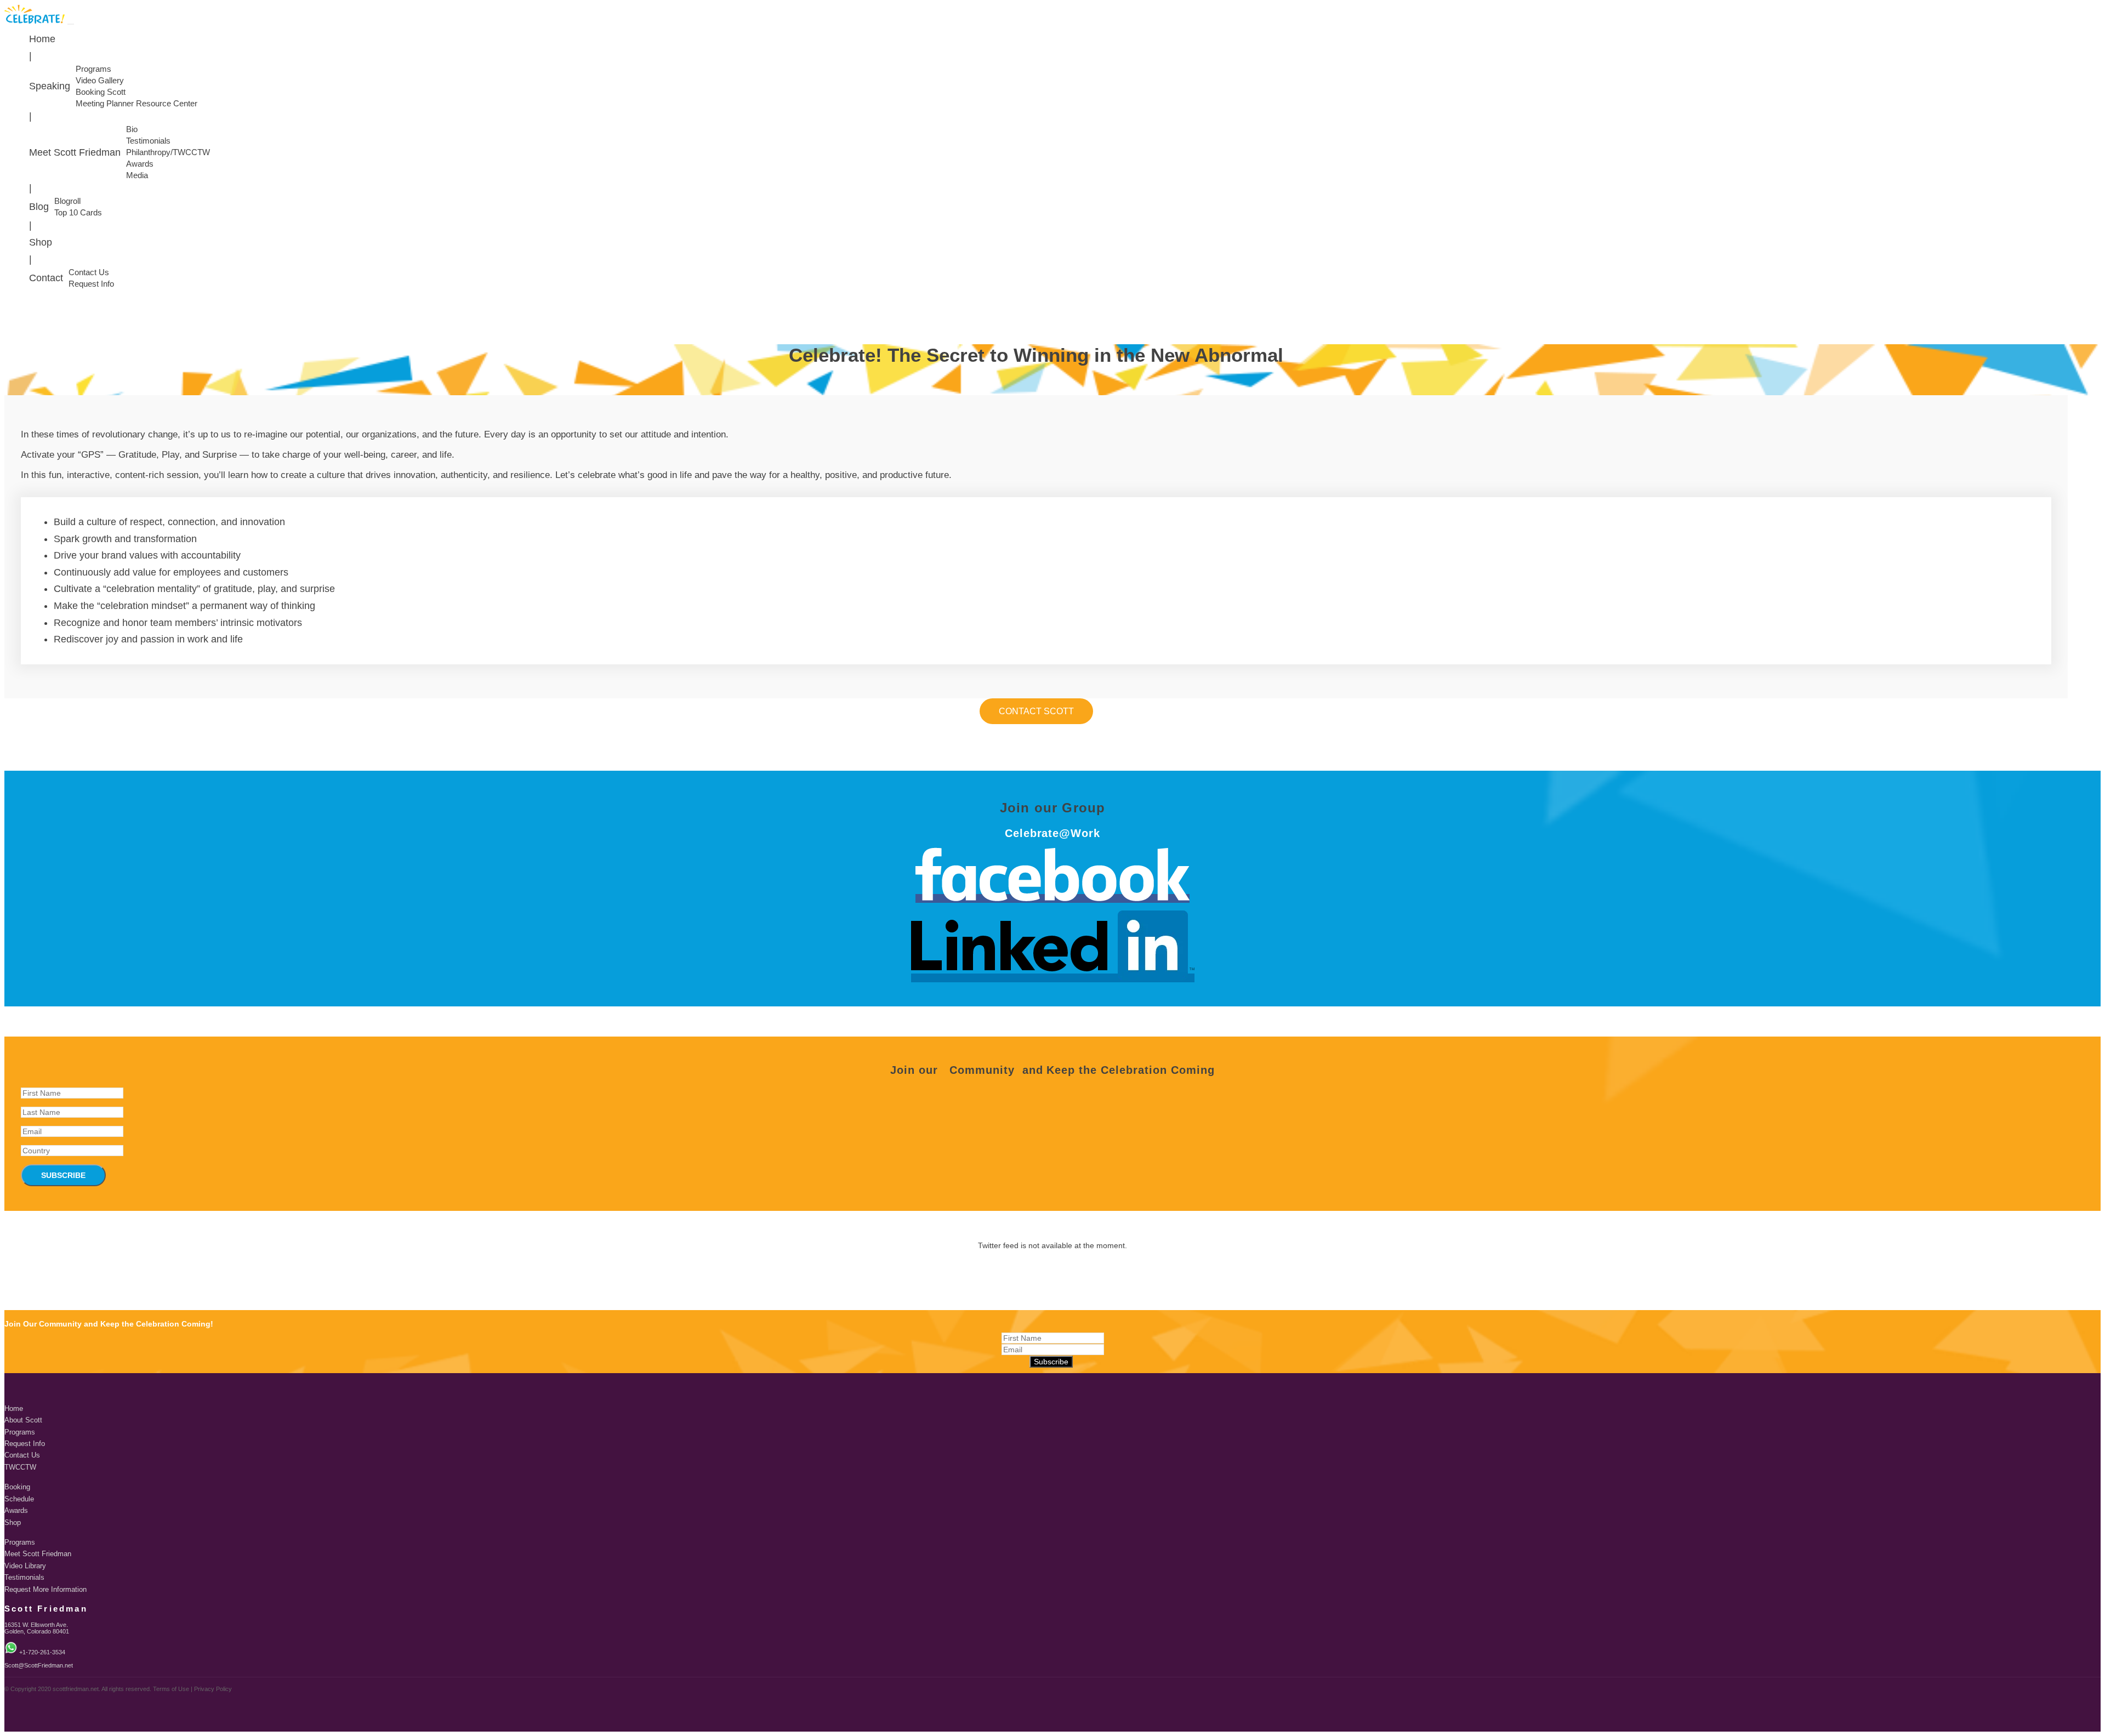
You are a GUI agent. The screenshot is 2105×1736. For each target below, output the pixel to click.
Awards (140, 164)
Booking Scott (101, 92)
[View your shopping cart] (2098, 307)
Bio (132, 129)
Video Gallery (100, 81)
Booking (17, 1487)
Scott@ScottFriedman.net (39, 1665)
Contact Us (89, 272)
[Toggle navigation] (71, 24)
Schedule (19, 1499)
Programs (93, 69)
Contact (46, 278)
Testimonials (148, 141)
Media (137, 175)
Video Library (25, 1566)
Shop (41, 242)
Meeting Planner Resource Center (136, 104)
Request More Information (45, 1590)
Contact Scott (1036, 711)
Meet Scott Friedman (75, 152)
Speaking (50, 86)
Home (42, 39)
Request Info (91, 284)
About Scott (23, 1420)
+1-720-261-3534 (42, 1652)
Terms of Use (171, 1689)
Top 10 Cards (78, 213)
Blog (39, 207)
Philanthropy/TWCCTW (168, 152)
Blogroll (67, 201)
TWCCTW (20, 1467)
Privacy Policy (213, 1689)
